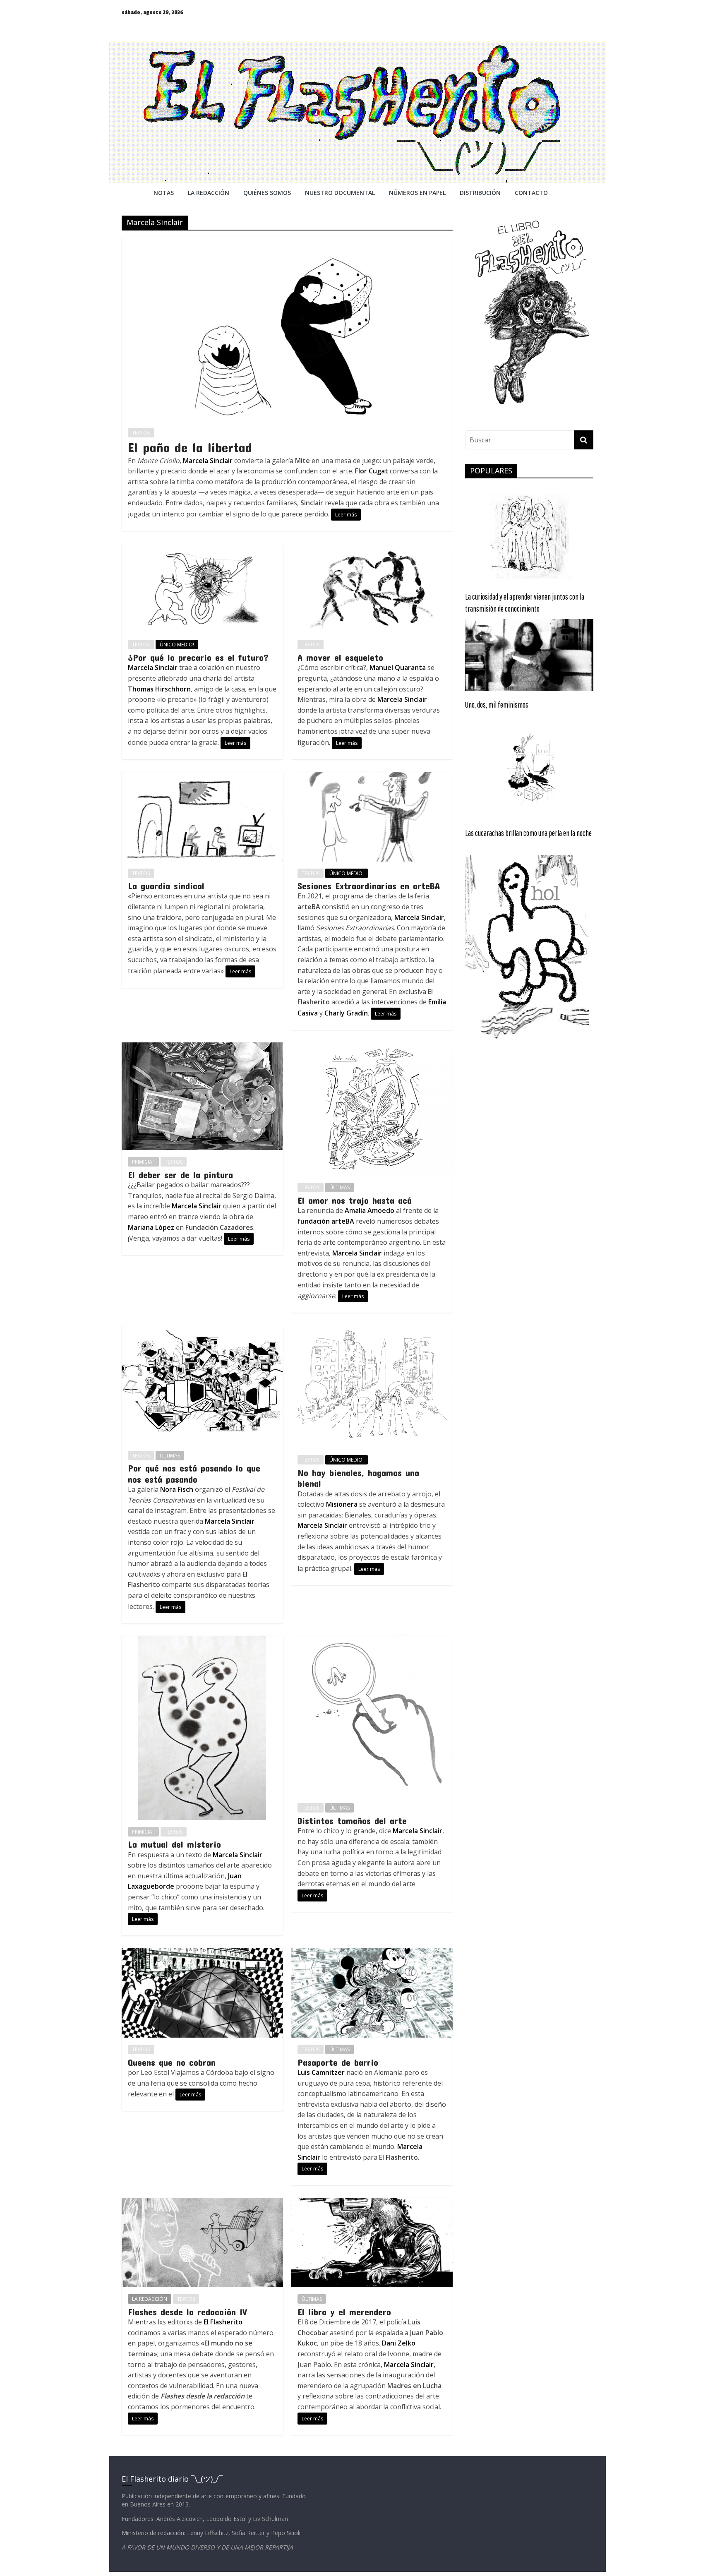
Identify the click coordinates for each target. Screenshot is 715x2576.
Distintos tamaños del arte (352, 1820)
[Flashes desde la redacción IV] (202, 2203)
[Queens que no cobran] (202, 1953)
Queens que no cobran (172, 2062)
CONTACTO (531, 193)
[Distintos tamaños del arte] (372, 1641)
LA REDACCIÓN (150, 2299)
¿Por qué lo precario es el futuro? (198, 657)
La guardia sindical (166, 886)
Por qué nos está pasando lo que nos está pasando (194, 1473)
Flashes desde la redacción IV (187, 2312)
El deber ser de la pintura (180, 1174)
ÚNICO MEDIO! (177, 645)
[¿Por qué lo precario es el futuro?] (202, 548)
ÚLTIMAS (340, 1187)
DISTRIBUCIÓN (480, 193)
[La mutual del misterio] (202, 1641)
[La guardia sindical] (202, 777)
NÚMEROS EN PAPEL (417, 193)
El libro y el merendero (344, 2312)
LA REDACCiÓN (209, 193)
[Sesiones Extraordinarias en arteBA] (372, 777)
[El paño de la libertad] (287, 242)
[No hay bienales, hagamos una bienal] (372, 1330)
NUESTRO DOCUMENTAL (340, 193)
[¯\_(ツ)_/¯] (357, 46)
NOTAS (164, 193)
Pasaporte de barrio (338, 2062)
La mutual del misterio (174, 1844)
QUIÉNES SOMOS (267, 193)
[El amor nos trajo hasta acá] (372, 1047)
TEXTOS (141, 433)
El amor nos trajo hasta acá (355, 1200)
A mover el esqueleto (340, 657)
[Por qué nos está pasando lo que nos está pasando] (202, 1330)
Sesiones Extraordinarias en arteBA (369, 886)
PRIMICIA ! (143, 1162)
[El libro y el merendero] (372, 2203)
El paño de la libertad (190, 447)
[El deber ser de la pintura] (202, 1047)
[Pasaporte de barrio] (372, 1953)
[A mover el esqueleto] (372, 548)
